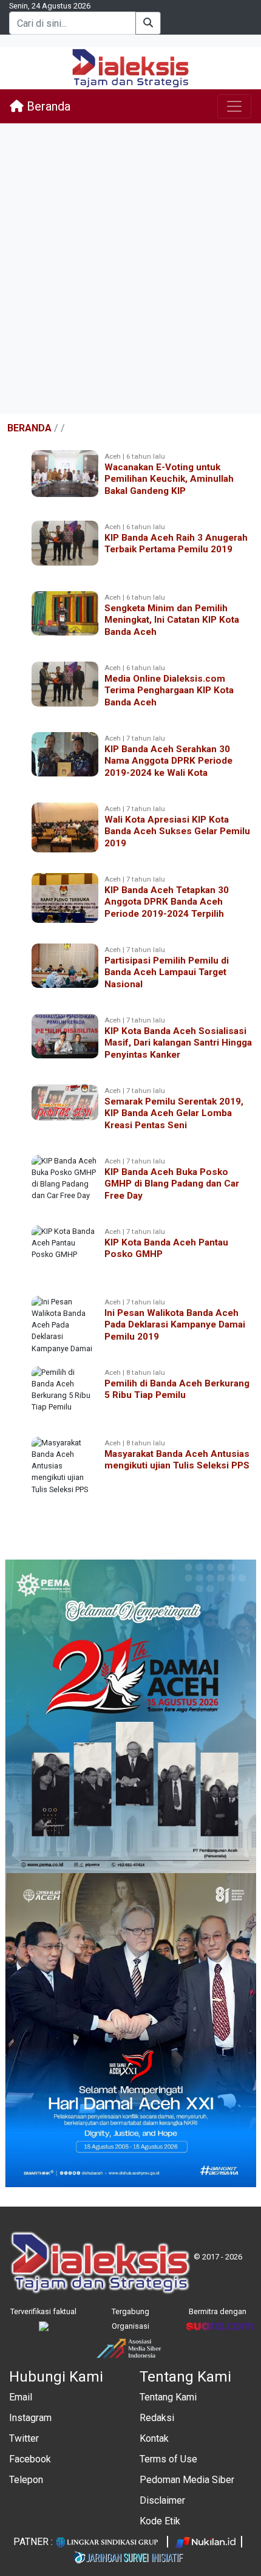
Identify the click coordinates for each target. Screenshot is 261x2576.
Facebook (30, 2459)
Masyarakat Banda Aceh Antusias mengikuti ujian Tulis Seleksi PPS (177, 1460)
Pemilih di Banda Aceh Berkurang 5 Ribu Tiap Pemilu (177, 1389)
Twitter (24, 2438)
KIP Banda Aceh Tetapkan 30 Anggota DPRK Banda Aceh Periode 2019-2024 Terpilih (167, 902)
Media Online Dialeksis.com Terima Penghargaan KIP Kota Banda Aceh (169, 690)
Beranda (47, 106)
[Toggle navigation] (234, 106)
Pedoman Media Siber (187, 2480)
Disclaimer (162, 2500)
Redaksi (157, 2418)
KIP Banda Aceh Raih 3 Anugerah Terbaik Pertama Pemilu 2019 (176, 543)
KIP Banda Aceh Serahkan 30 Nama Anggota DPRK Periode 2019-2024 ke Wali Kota (168, 761)
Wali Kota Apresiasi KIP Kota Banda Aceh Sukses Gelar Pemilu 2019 (177, 831)
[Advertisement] (130, 269)
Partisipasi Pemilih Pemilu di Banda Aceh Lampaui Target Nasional (167, 972)
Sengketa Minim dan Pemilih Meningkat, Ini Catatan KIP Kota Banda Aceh (172, 620)
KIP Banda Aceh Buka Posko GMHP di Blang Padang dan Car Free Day (172, 1184)
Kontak (154, 2438)
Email (21, 2397)
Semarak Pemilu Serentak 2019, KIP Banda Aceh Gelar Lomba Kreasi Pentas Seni (174, 1113)
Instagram (30, 2418)
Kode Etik (160, 2521)
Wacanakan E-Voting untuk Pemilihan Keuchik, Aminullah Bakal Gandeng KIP (169, 479)
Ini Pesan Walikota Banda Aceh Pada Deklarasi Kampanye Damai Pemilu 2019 (175, 1324)
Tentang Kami (168, 2397)
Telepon (26, 2480)
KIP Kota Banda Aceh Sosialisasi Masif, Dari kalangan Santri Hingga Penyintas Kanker (178, 1043)
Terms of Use (168, 2459)
